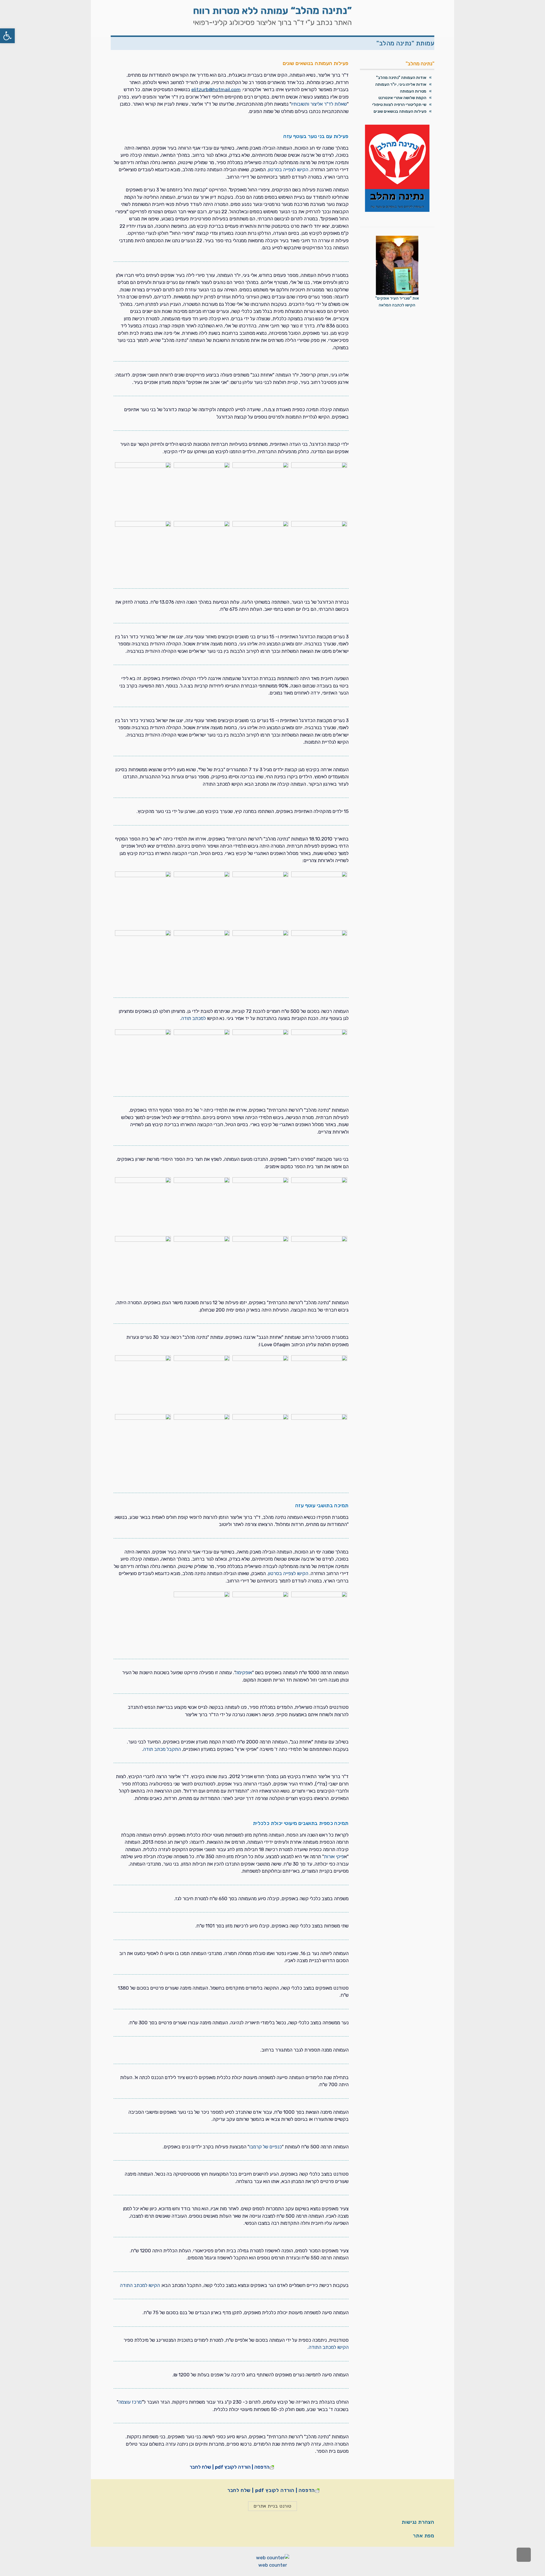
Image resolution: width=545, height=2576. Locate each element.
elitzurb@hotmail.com (216, 89)
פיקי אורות (334, 1856)
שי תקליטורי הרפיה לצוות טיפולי (399, 105)
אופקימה (244, 1672)
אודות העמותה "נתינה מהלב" (401, 78)
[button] (7, 36)
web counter (273, 2565)
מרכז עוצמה (130, 2402)
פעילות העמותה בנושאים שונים (400, 111)
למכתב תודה (193, 1018)
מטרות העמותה (413, 91)
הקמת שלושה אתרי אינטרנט (402, 98)
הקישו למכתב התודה (140, 2285)
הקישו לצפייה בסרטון (288, 170)
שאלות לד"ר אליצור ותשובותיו (319, 104)
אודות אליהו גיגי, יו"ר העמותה (401, 84)
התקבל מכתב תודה (162, 1749)
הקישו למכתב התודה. (328, 2347)
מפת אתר (424, 2536)
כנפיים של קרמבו (266, 2147)
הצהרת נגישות (418, 2522)
